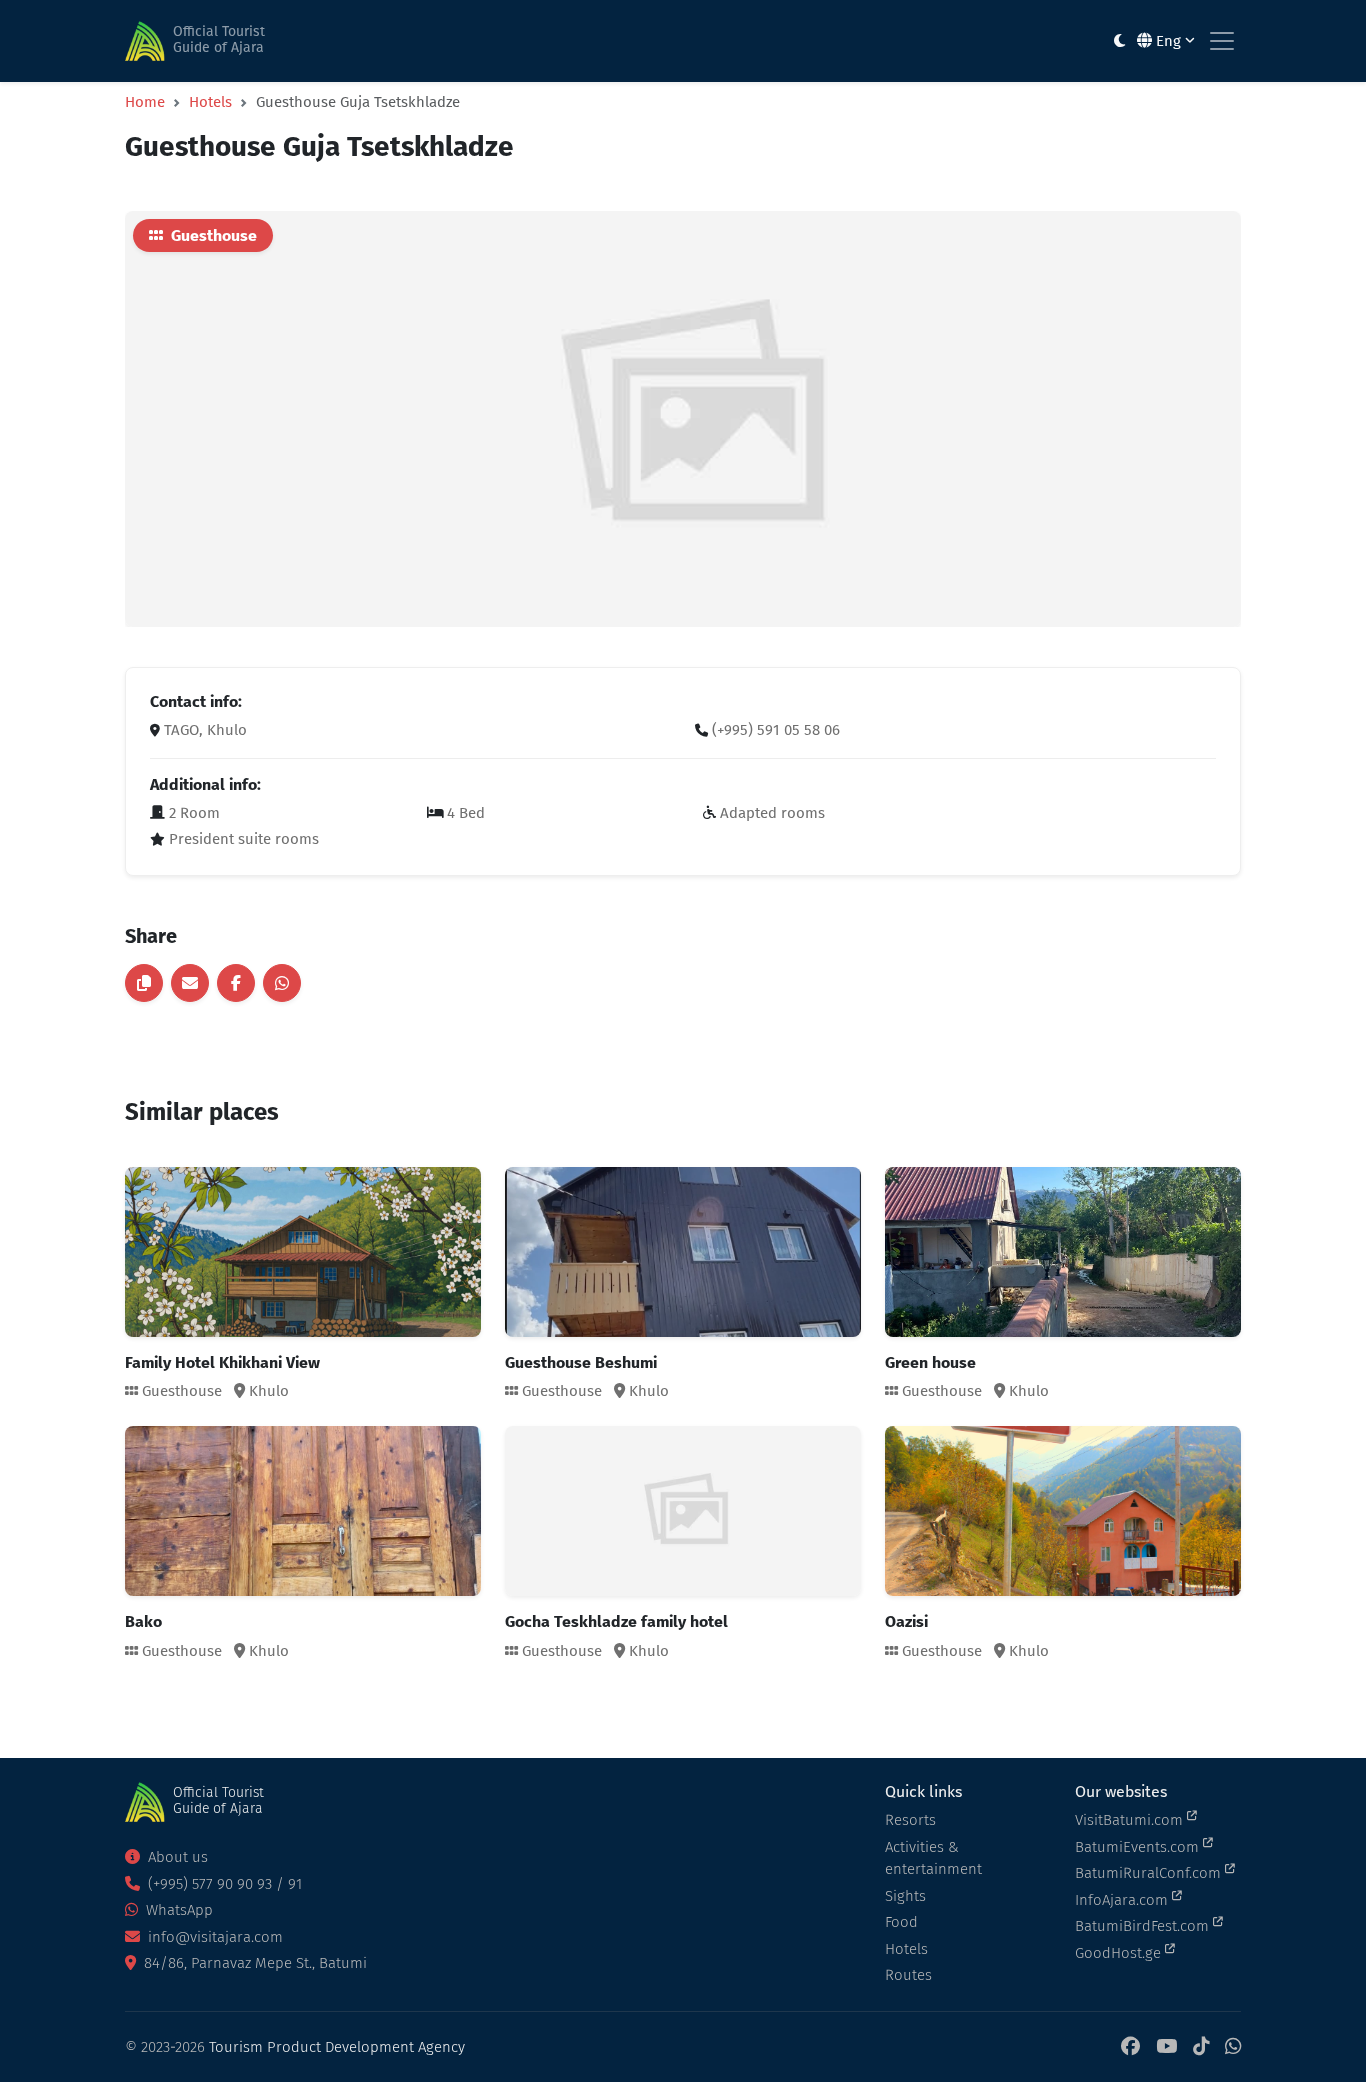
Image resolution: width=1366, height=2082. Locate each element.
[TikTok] (1201, 2047)
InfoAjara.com (1123, 1900)
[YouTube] (1166, 2047)
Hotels (210, 102)
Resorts (910, 1820)
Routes (908, 1975)
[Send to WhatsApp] (282, 983)
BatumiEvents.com (1139, 1847)
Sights (905, 1896)
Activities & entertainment (933, 1858)
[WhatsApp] (1233, 2047)
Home (145, 102)
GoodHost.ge (1120, 1953)
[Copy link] (144, 983)
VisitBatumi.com (1131, 1820)
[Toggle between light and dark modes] (1119, 41)
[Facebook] (1130, 2047)
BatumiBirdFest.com (1144, 1926)
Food (901, 1922)
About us (176, 1857)
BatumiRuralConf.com (1150, 1873)
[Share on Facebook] (236, 983)
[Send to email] (190, 983)
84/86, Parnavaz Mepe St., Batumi (253, 1963)
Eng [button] (1168, 41)
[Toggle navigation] (1222, 41)
